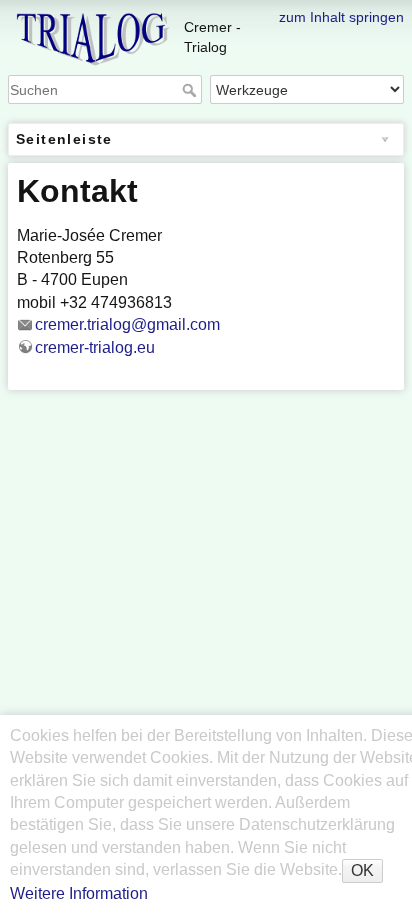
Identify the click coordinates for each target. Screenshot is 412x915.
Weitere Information (79, 893)
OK (362, 870)
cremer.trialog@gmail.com (127, 324)
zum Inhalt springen (341, 17)
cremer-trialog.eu (95, 347)
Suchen (191, 90)
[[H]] (206, 13)
